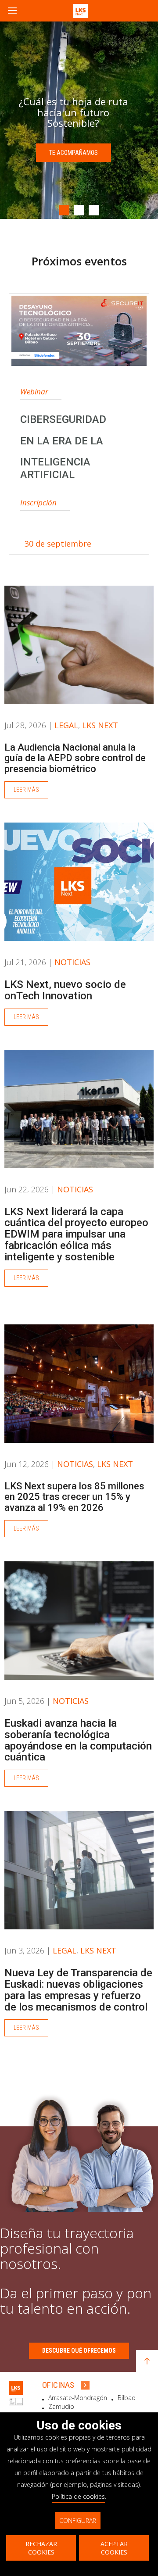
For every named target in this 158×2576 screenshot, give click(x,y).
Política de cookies (78, 2496)
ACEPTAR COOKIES (114, 2548)
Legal (66, 725)
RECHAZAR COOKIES (41, 2548)
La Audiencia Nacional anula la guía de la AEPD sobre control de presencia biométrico (75, 758)
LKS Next (100, 725)
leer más (26, 790)
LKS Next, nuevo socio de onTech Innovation (65, 990)
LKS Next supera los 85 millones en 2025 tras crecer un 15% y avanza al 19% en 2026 (74, 1497)
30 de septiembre (58, 544)
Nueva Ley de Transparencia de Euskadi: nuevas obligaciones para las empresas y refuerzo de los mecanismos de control (78, 1990)
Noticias (72, 962)
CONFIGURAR (78, 2521)
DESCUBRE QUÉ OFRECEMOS (79, 2351)
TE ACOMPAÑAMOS (74, 158)
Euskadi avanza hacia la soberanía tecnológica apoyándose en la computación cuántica (78, 1740)
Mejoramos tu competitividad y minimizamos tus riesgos (74, 112)
